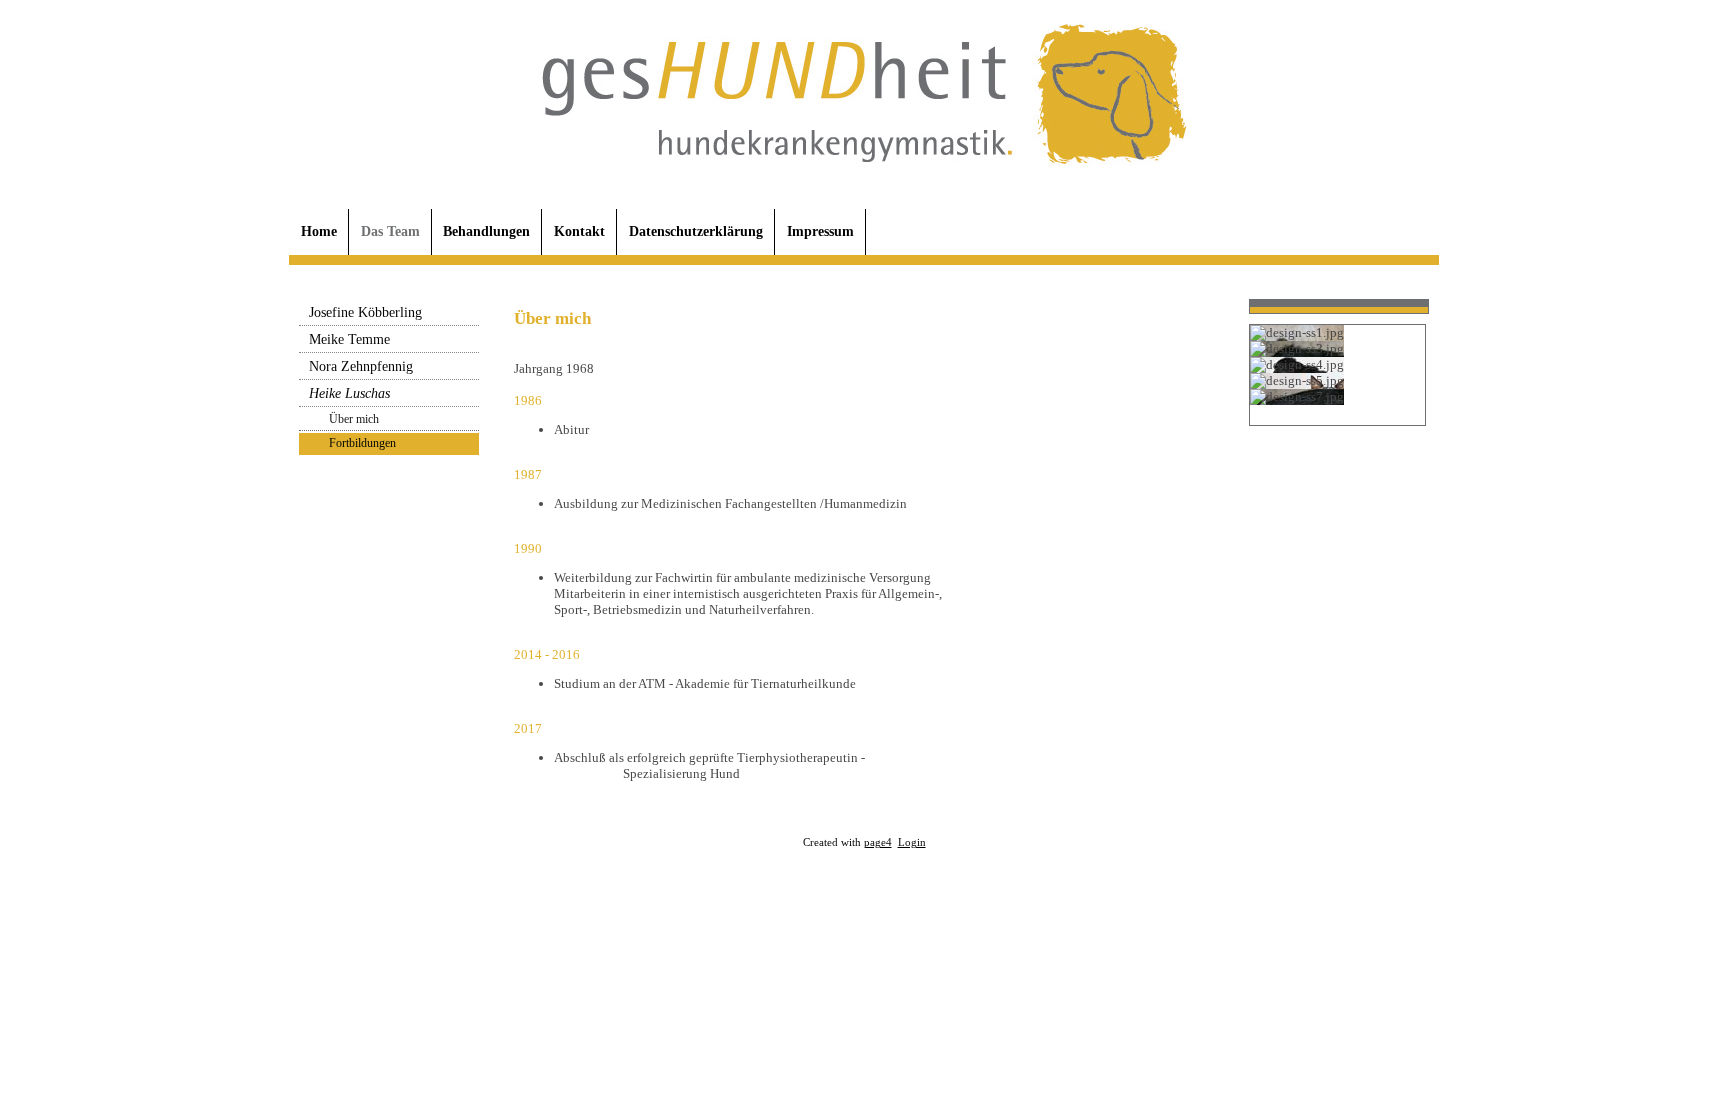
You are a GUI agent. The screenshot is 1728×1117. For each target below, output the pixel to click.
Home (319, 231)
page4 (878, 842)
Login (912, 842)
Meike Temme (349, 339)
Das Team (390, 231)
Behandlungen (486, 231)
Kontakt (579, 231)
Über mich (354, 419)
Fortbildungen (362, 443)
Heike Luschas (349, 393)
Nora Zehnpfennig (361, 366)
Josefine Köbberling (365, 312)
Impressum (820, 231)
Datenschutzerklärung (696, 231)
